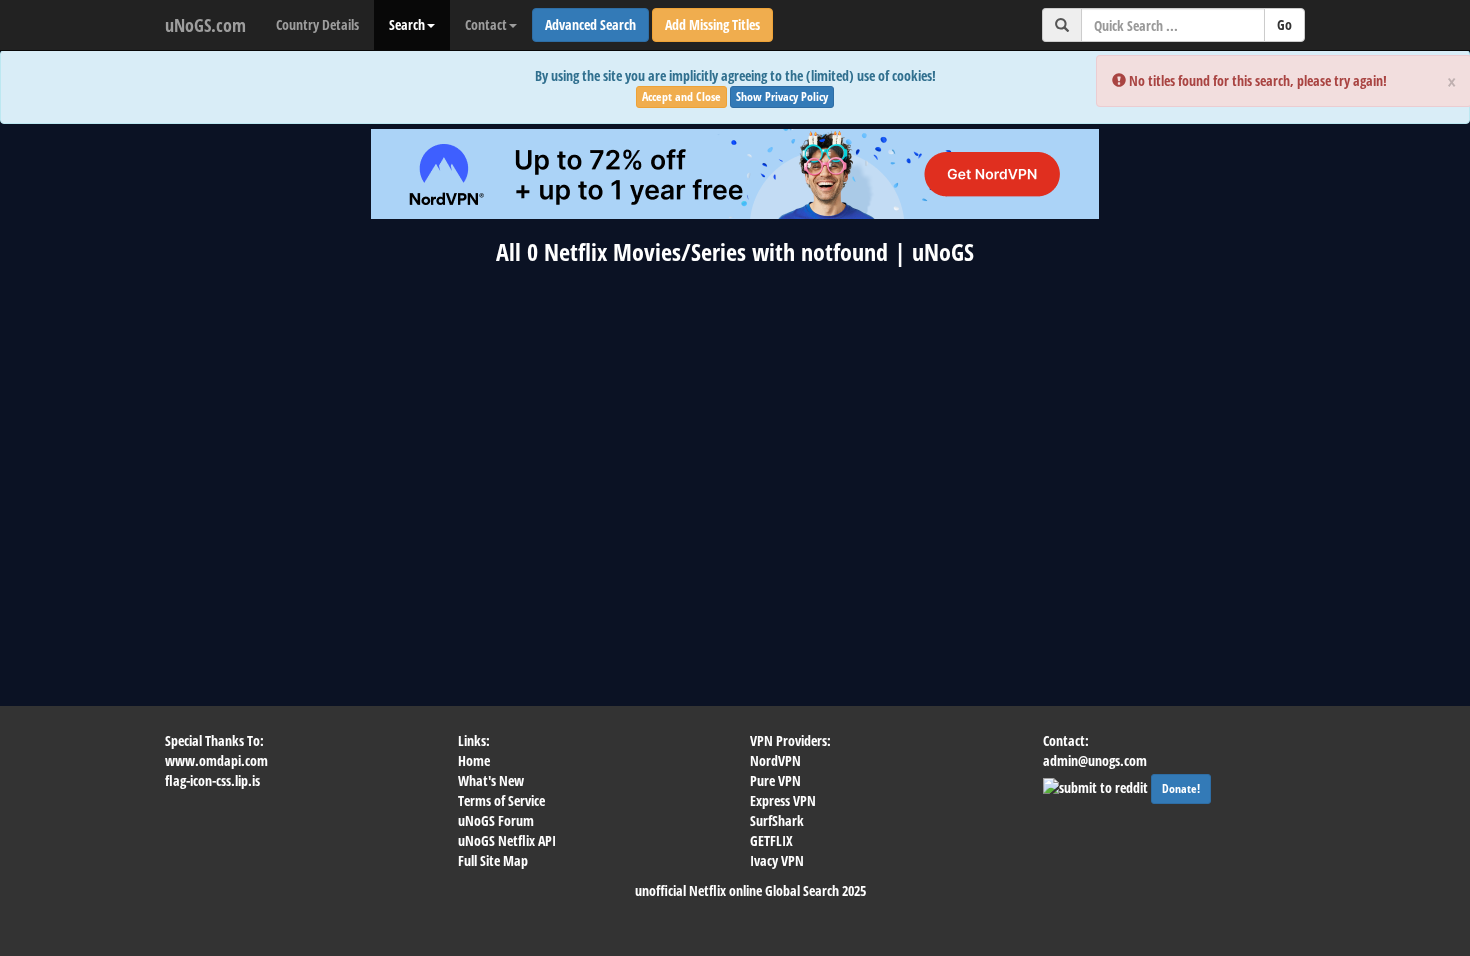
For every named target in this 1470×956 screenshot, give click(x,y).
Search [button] (407, 24)
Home (474, 760)
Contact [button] (486, 24)
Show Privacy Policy (782, 96)
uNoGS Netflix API (507, 840)
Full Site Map (493, 860)
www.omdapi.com (216, 760)
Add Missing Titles (712, 24)
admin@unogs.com (1095, 760)
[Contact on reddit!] (1097, 785)
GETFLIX (771, 840)
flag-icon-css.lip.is (212, 780)
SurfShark (777, 820)
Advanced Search (590, 24)
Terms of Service (501, 800)
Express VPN (783, 800)
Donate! (1181, 788)
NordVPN (775, 760)
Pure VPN (775, 780)
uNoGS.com (205, 25)
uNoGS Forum (496, 820)
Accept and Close (681, 96)
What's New (491, 780)
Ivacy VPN (777, 860)
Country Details (317, 24)
